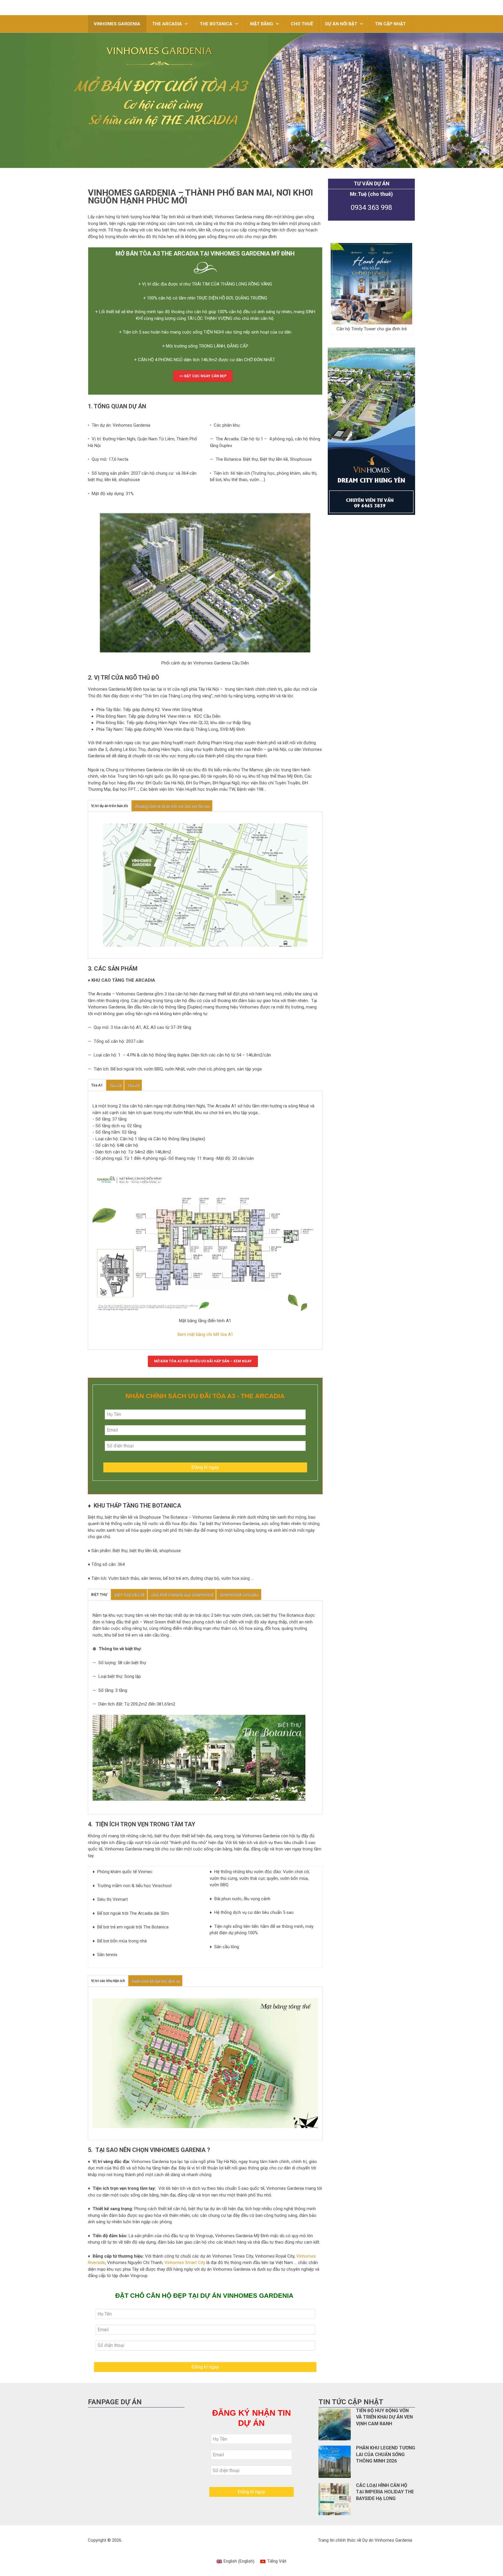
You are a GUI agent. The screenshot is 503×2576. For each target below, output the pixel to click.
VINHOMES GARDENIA (117, 24)
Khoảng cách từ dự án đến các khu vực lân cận (172, 806)
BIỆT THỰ (99, 1595)
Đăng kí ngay (205, 1467)
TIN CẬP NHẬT (390, 24)
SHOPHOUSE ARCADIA (239, 1595)
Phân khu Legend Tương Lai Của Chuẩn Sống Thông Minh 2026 (386, 2454)
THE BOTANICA (216, 24)
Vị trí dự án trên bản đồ (110, 806)
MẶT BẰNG (262, 24)
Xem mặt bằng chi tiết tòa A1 (205, 1334)
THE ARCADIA (167, 24)
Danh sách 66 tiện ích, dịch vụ (155, 1981)
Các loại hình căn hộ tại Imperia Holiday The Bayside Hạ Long (385, 2492)
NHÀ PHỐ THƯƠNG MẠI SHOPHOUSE (182, 1595)
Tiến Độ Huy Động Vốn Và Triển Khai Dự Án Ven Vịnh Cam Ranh (384, 2417)
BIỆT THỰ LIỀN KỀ (129, 1595)
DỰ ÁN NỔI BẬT (341, 24)
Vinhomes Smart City (185, 2263)
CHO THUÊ (302, 24)
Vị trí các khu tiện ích (108, 1981)
